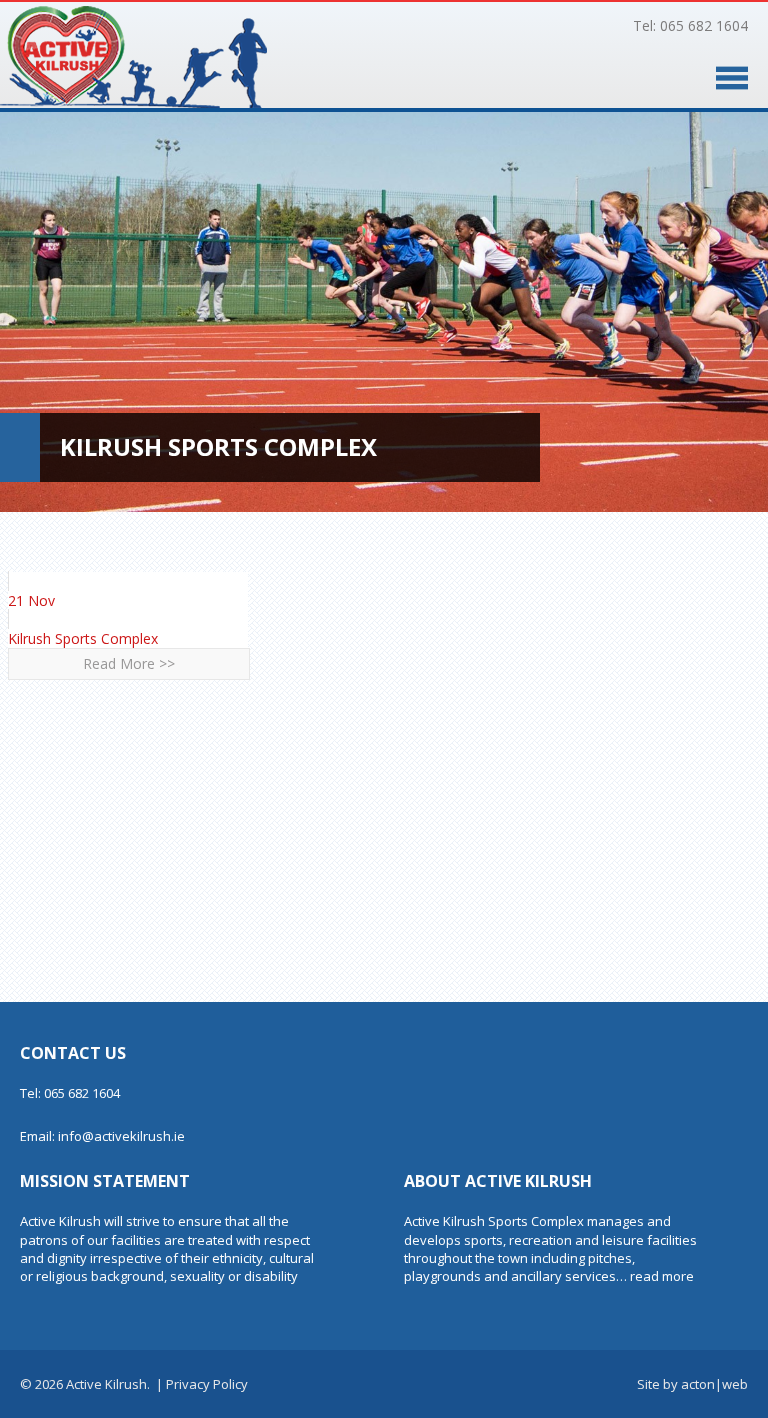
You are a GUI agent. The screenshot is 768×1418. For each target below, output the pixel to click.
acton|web (714, 1384)
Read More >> (129, 663)
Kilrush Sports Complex (83, 638)
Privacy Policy (207, 1384)
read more (662, 1276)
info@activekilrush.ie (121, 1136)
